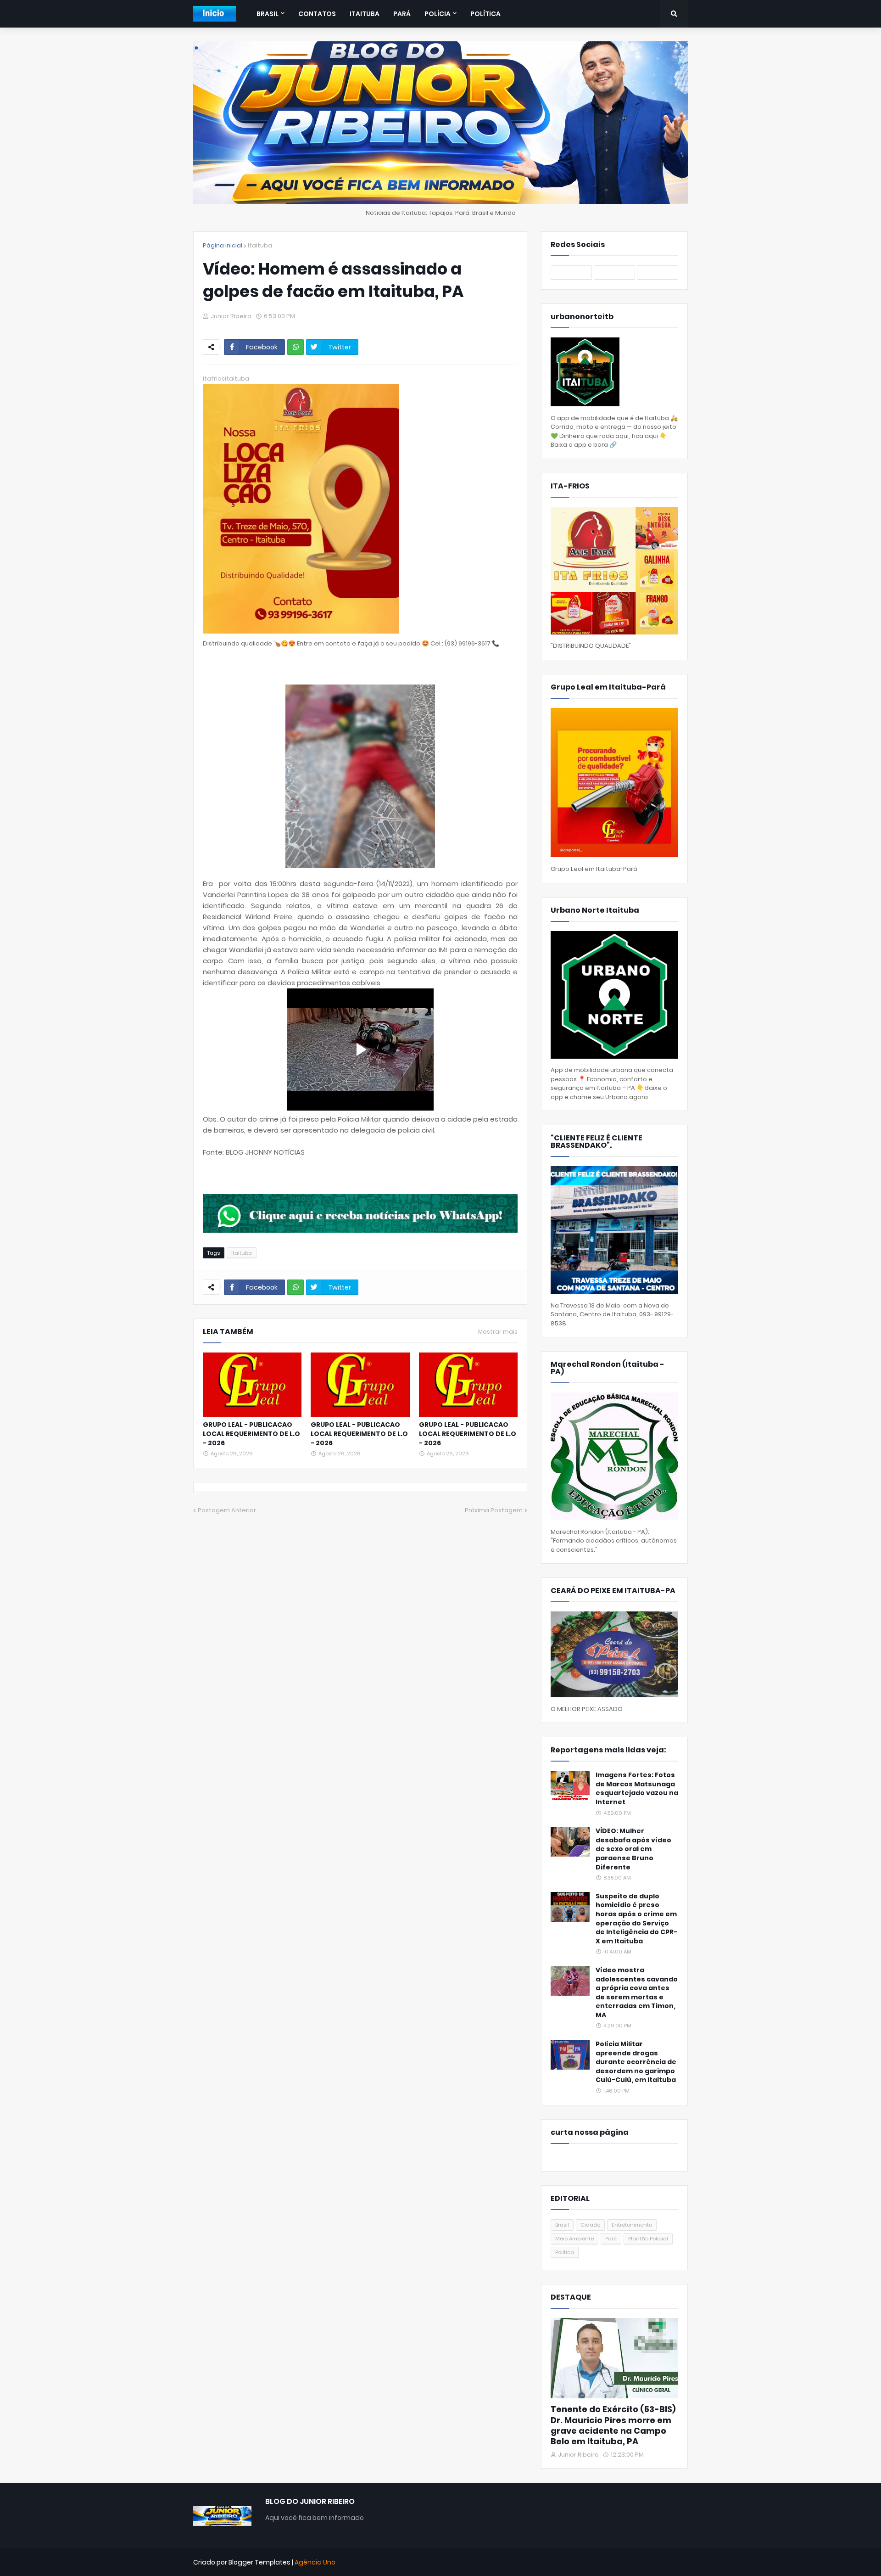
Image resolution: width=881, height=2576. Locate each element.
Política (565, 2252)
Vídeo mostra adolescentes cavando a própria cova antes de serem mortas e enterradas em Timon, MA (637, 1993)
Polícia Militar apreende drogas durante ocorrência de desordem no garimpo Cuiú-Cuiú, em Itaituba (636, 2062)
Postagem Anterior (227, 1510)
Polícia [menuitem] (438, 14)
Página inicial (223, 245)
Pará (611, 2239)
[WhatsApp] (296, 347)
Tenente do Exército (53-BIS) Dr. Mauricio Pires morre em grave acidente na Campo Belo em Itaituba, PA (613, 2425)
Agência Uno (315, 2562)
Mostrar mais (498, 1332)
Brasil (562, 2225)
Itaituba (260, 245)
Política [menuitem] (485, 14)
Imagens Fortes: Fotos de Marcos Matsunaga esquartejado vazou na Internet (637, 1789)
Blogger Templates (259, 2562)
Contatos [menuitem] (317, 14)
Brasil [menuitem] (268, 14)
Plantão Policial (648, 2239)
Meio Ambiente (574, 2239)
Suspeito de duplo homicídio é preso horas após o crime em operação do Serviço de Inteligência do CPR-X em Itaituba (636, 1919)
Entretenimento (632, 2225)
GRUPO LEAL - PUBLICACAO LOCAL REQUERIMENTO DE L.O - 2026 (251, 1434)
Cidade (590, 2225)
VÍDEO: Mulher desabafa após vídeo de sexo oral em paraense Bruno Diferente (633, 1849)
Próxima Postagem (494, 1510)
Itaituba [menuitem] (365, 14)
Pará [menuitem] (402, 14)
